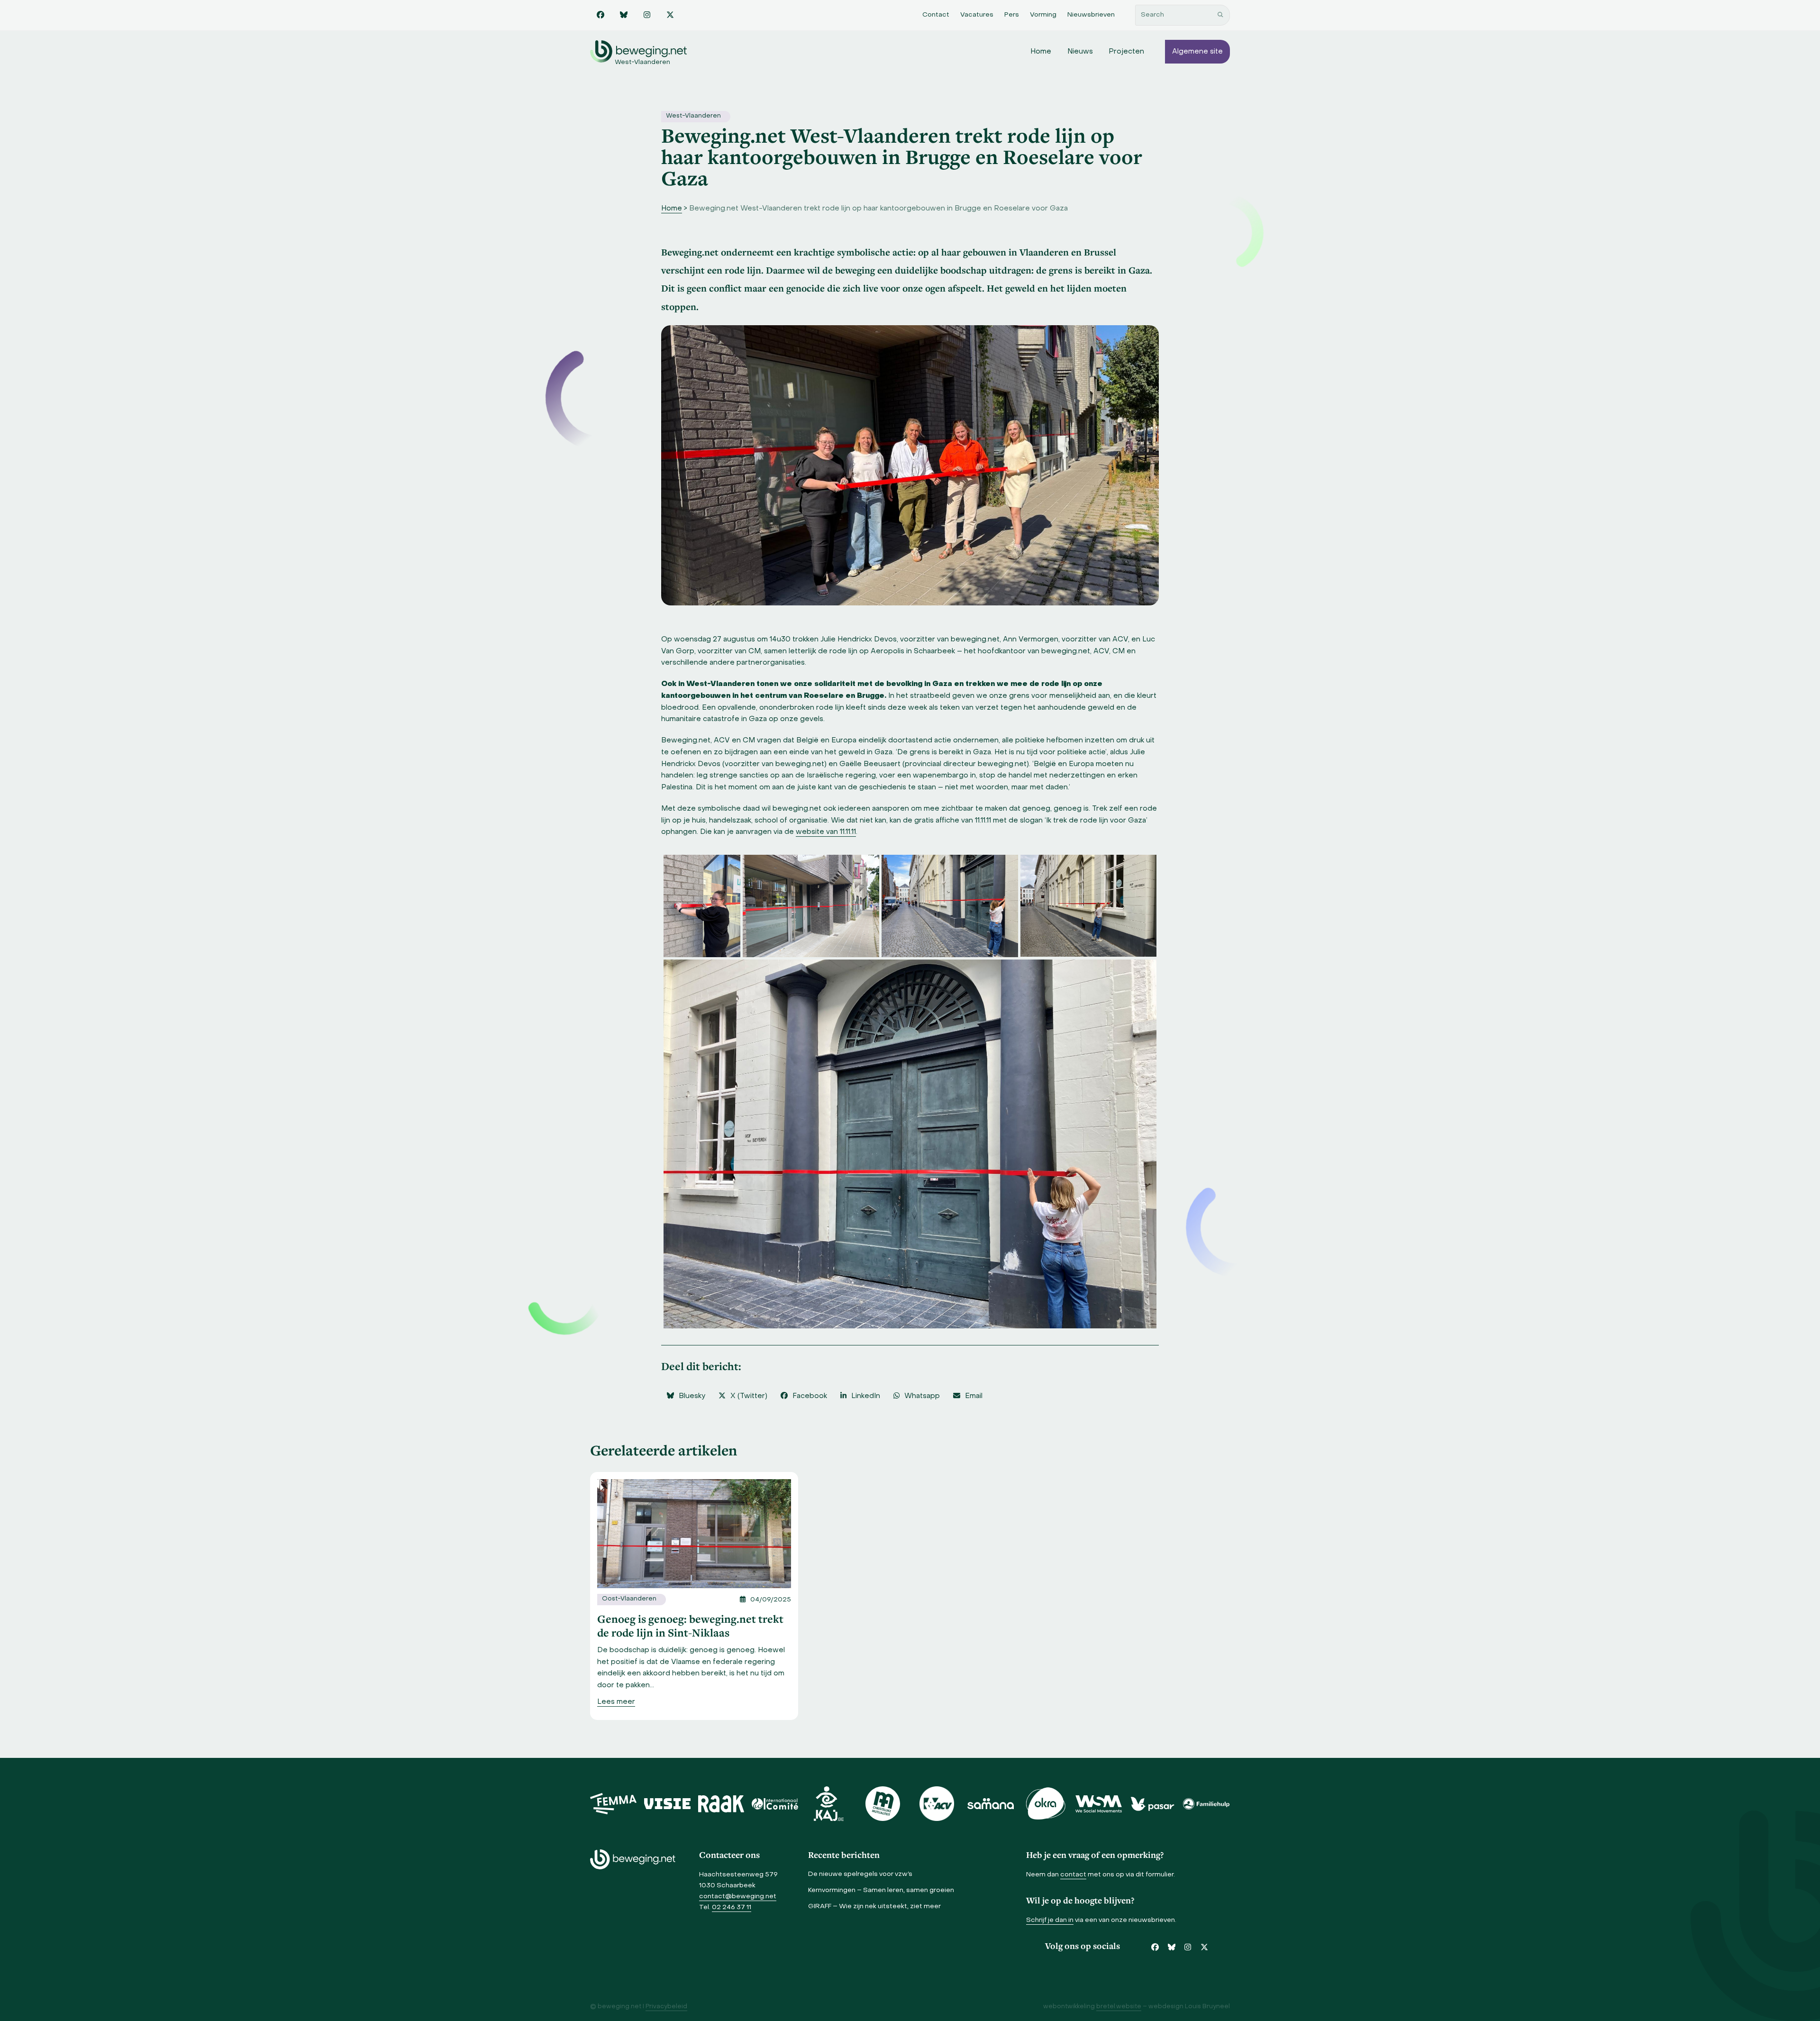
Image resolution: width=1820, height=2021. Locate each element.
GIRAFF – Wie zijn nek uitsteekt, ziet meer (874, 1907)
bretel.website (1119, 2007)
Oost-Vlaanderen (629, 1599)
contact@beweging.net (738, 1897)
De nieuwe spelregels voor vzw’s (860, 1874)
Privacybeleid (666, 2007)
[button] (686, 1396)
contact (1073, 1875)
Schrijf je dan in (1050, 1920)
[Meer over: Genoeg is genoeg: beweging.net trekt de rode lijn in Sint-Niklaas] (694, 1534)
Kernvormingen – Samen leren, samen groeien (881, 1890)
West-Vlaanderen (693, 116)
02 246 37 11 (732, 1907)
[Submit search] (1220, 15)
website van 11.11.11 (826, 832)
